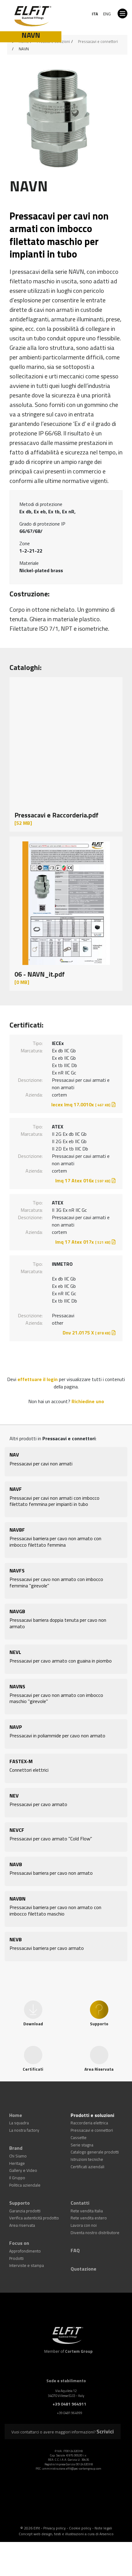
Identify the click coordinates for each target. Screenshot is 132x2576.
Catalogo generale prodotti (89, 2144)
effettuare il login (38, 1379)
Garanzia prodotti (22, 2194)
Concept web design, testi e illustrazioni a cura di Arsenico (66, 2502)
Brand (15, 2141)
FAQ (74, 2228)
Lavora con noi (80, 2207)
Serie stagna (79, 2138)
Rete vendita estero (84, 2200)
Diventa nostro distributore (90, 2213)
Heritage (15, 2153)
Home (15, 2113)
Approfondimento (22, 2228)
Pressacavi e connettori (98, 41)
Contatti (79, 2188)
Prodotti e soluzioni (90, 2113)
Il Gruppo (16, 2166)
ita (95, 14)
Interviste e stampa (23, 2240)
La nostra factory (21, 2126)
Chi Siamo (16, 2147)
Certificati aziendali (84, 2157)
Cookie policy (80, 2496)
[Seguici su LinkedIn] (55, 2483)
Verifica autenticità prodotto (29, 2200)
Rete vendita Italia (83, 2194)
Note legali (103, 2496)
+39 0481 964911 (70, 2376)
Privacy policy (54, 2496)
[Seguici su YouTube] (71, 2483)
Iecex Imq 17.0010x (81, 1104)
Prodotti (15, 2234)
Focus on (18, 2222)
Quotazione (82, 2243)
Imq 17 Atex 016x (83, 1181)
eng (107, 14)
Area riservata (19, 2207)
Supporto (18, 2188)
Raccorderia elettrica (85, 2120)
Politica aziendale (21, 2172)
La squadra (17, 2120)
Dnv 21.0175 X (86, 1333)
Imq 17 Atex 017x (83, 1242)
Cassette (76, 2132)
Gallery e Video (20, 2159)
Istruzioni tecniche (84, 2151)
